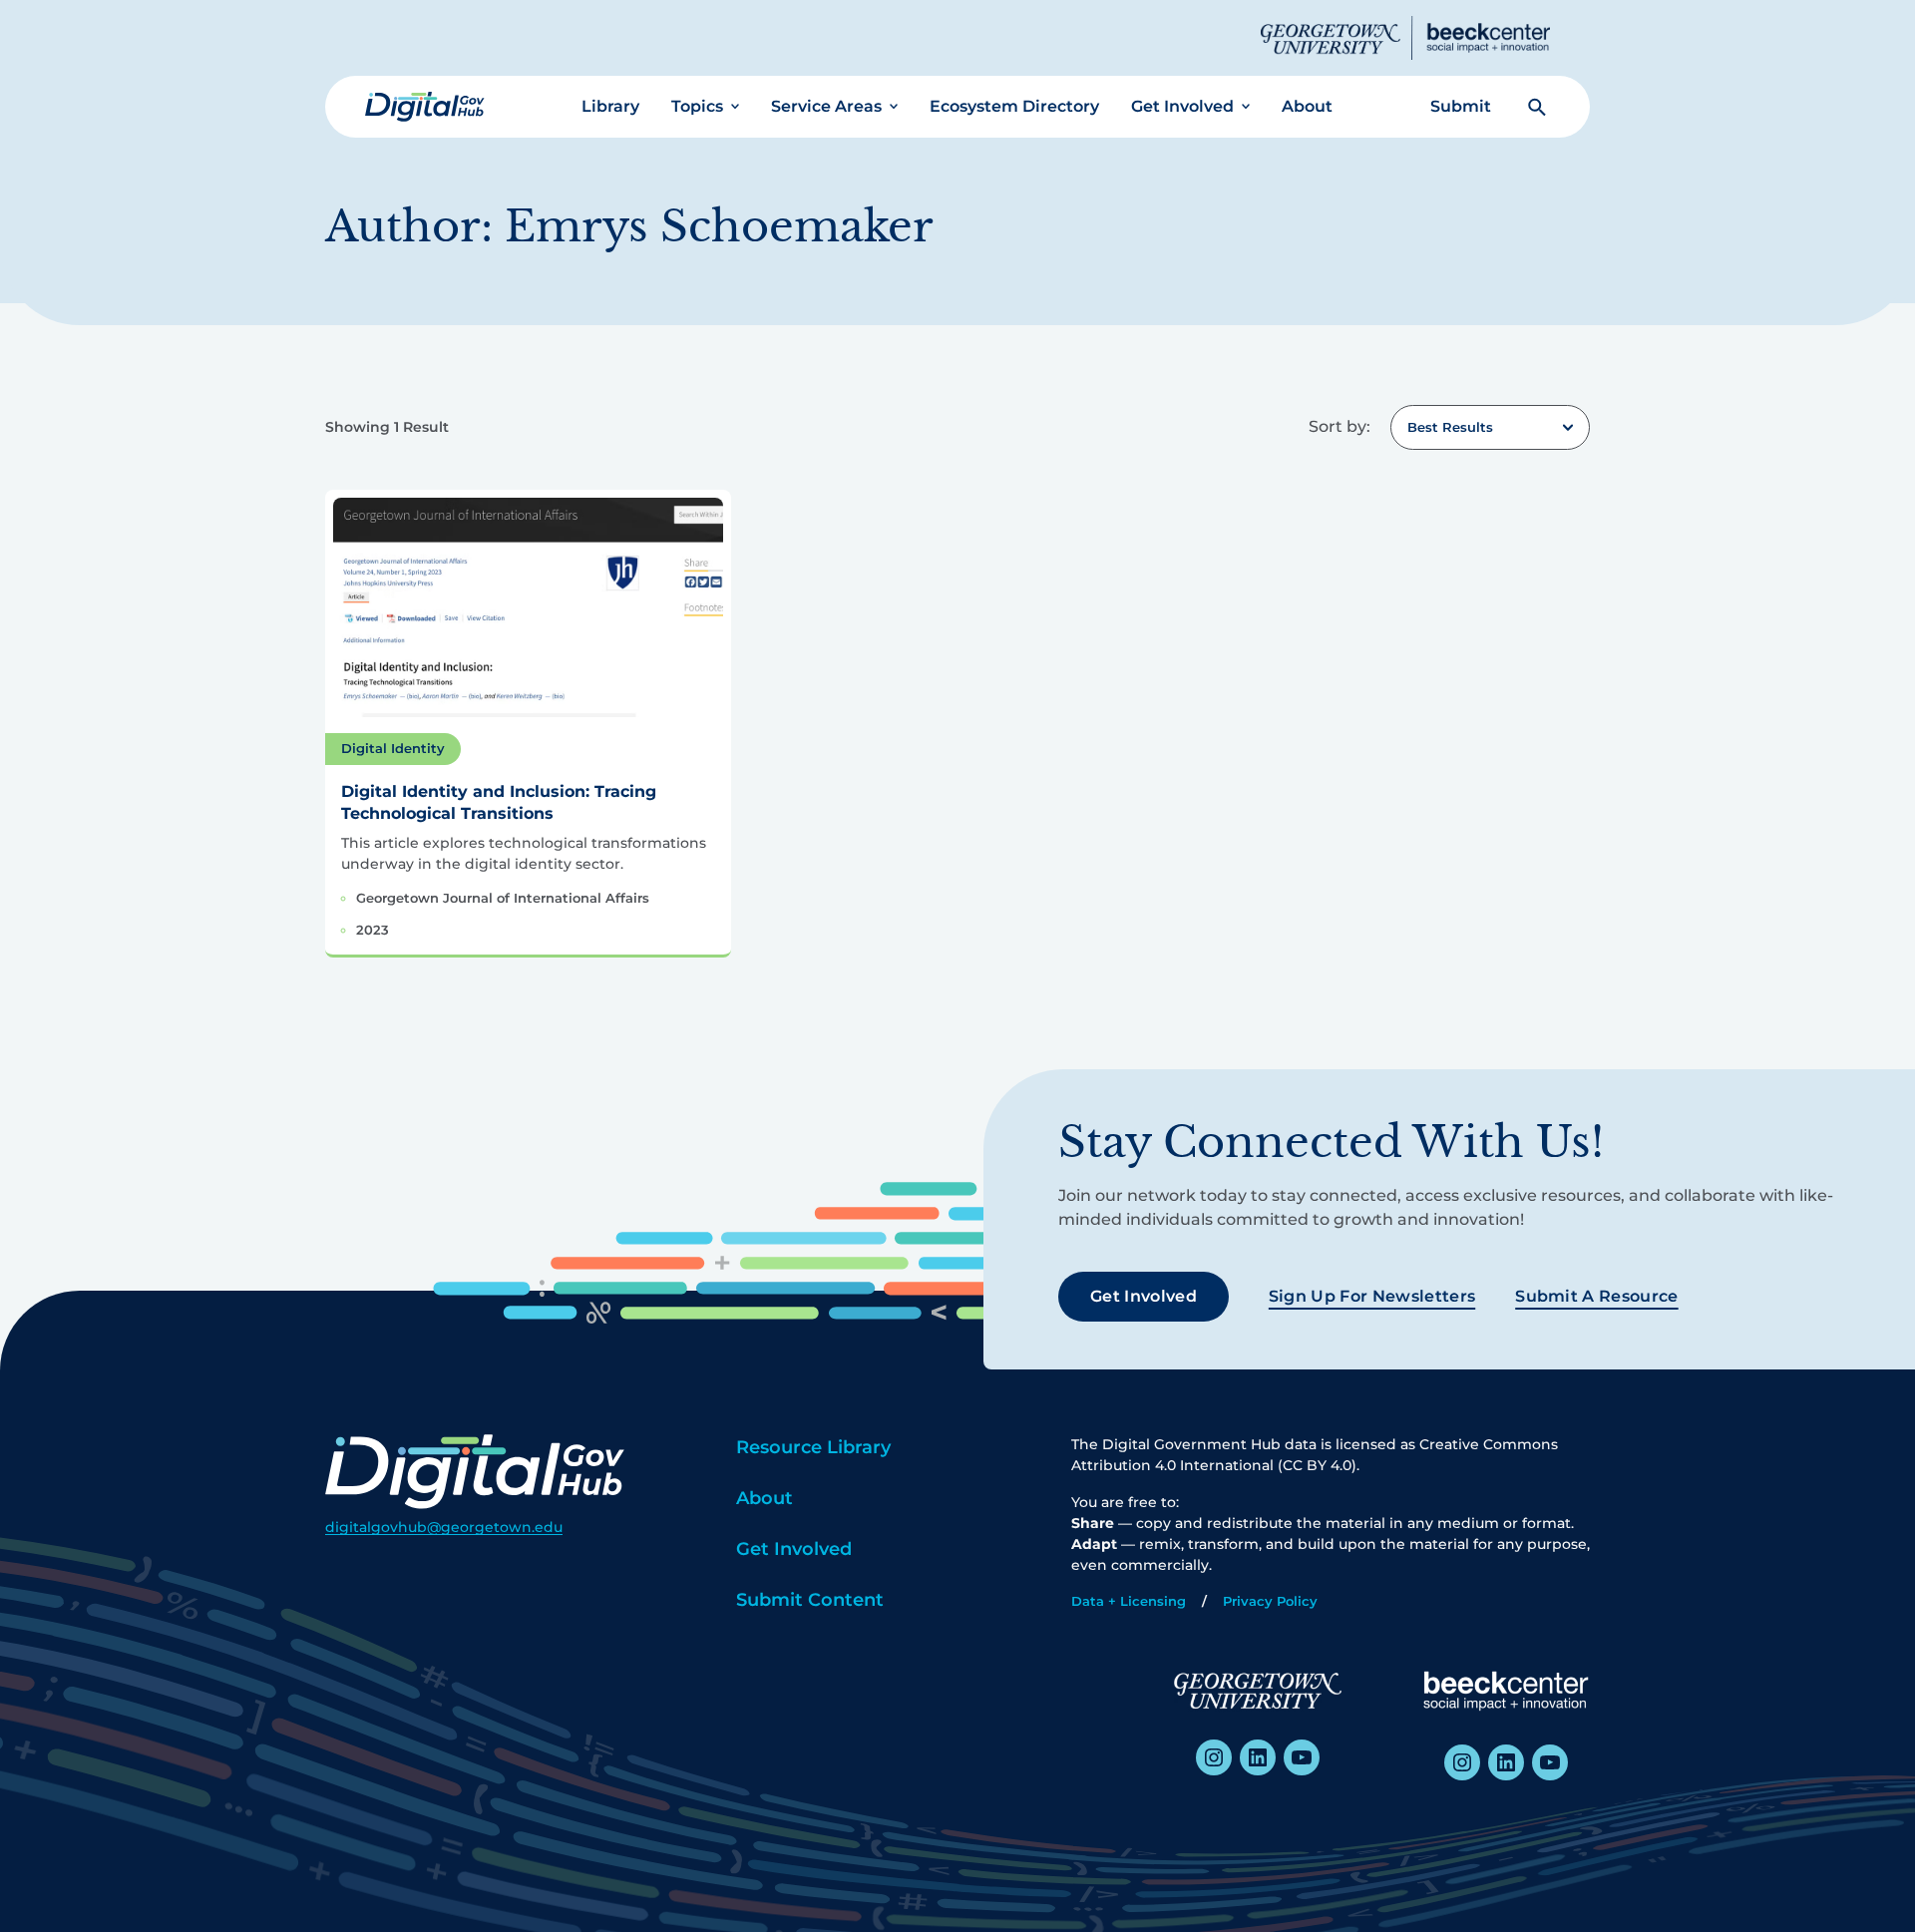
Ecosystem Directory (1014, 106)
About (1307, 106)
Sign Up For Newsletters (1372, 1296)
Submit (1461, 106)
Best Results (1450, 427)
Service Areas (826, 106)
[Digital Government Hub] (425, 107)
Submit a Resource (1596, 1296)
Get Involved (1182, 106)
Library (610, 106)
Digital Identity (393, 748)
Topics (697, 106)
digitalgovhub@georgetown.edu (444, 1527)
